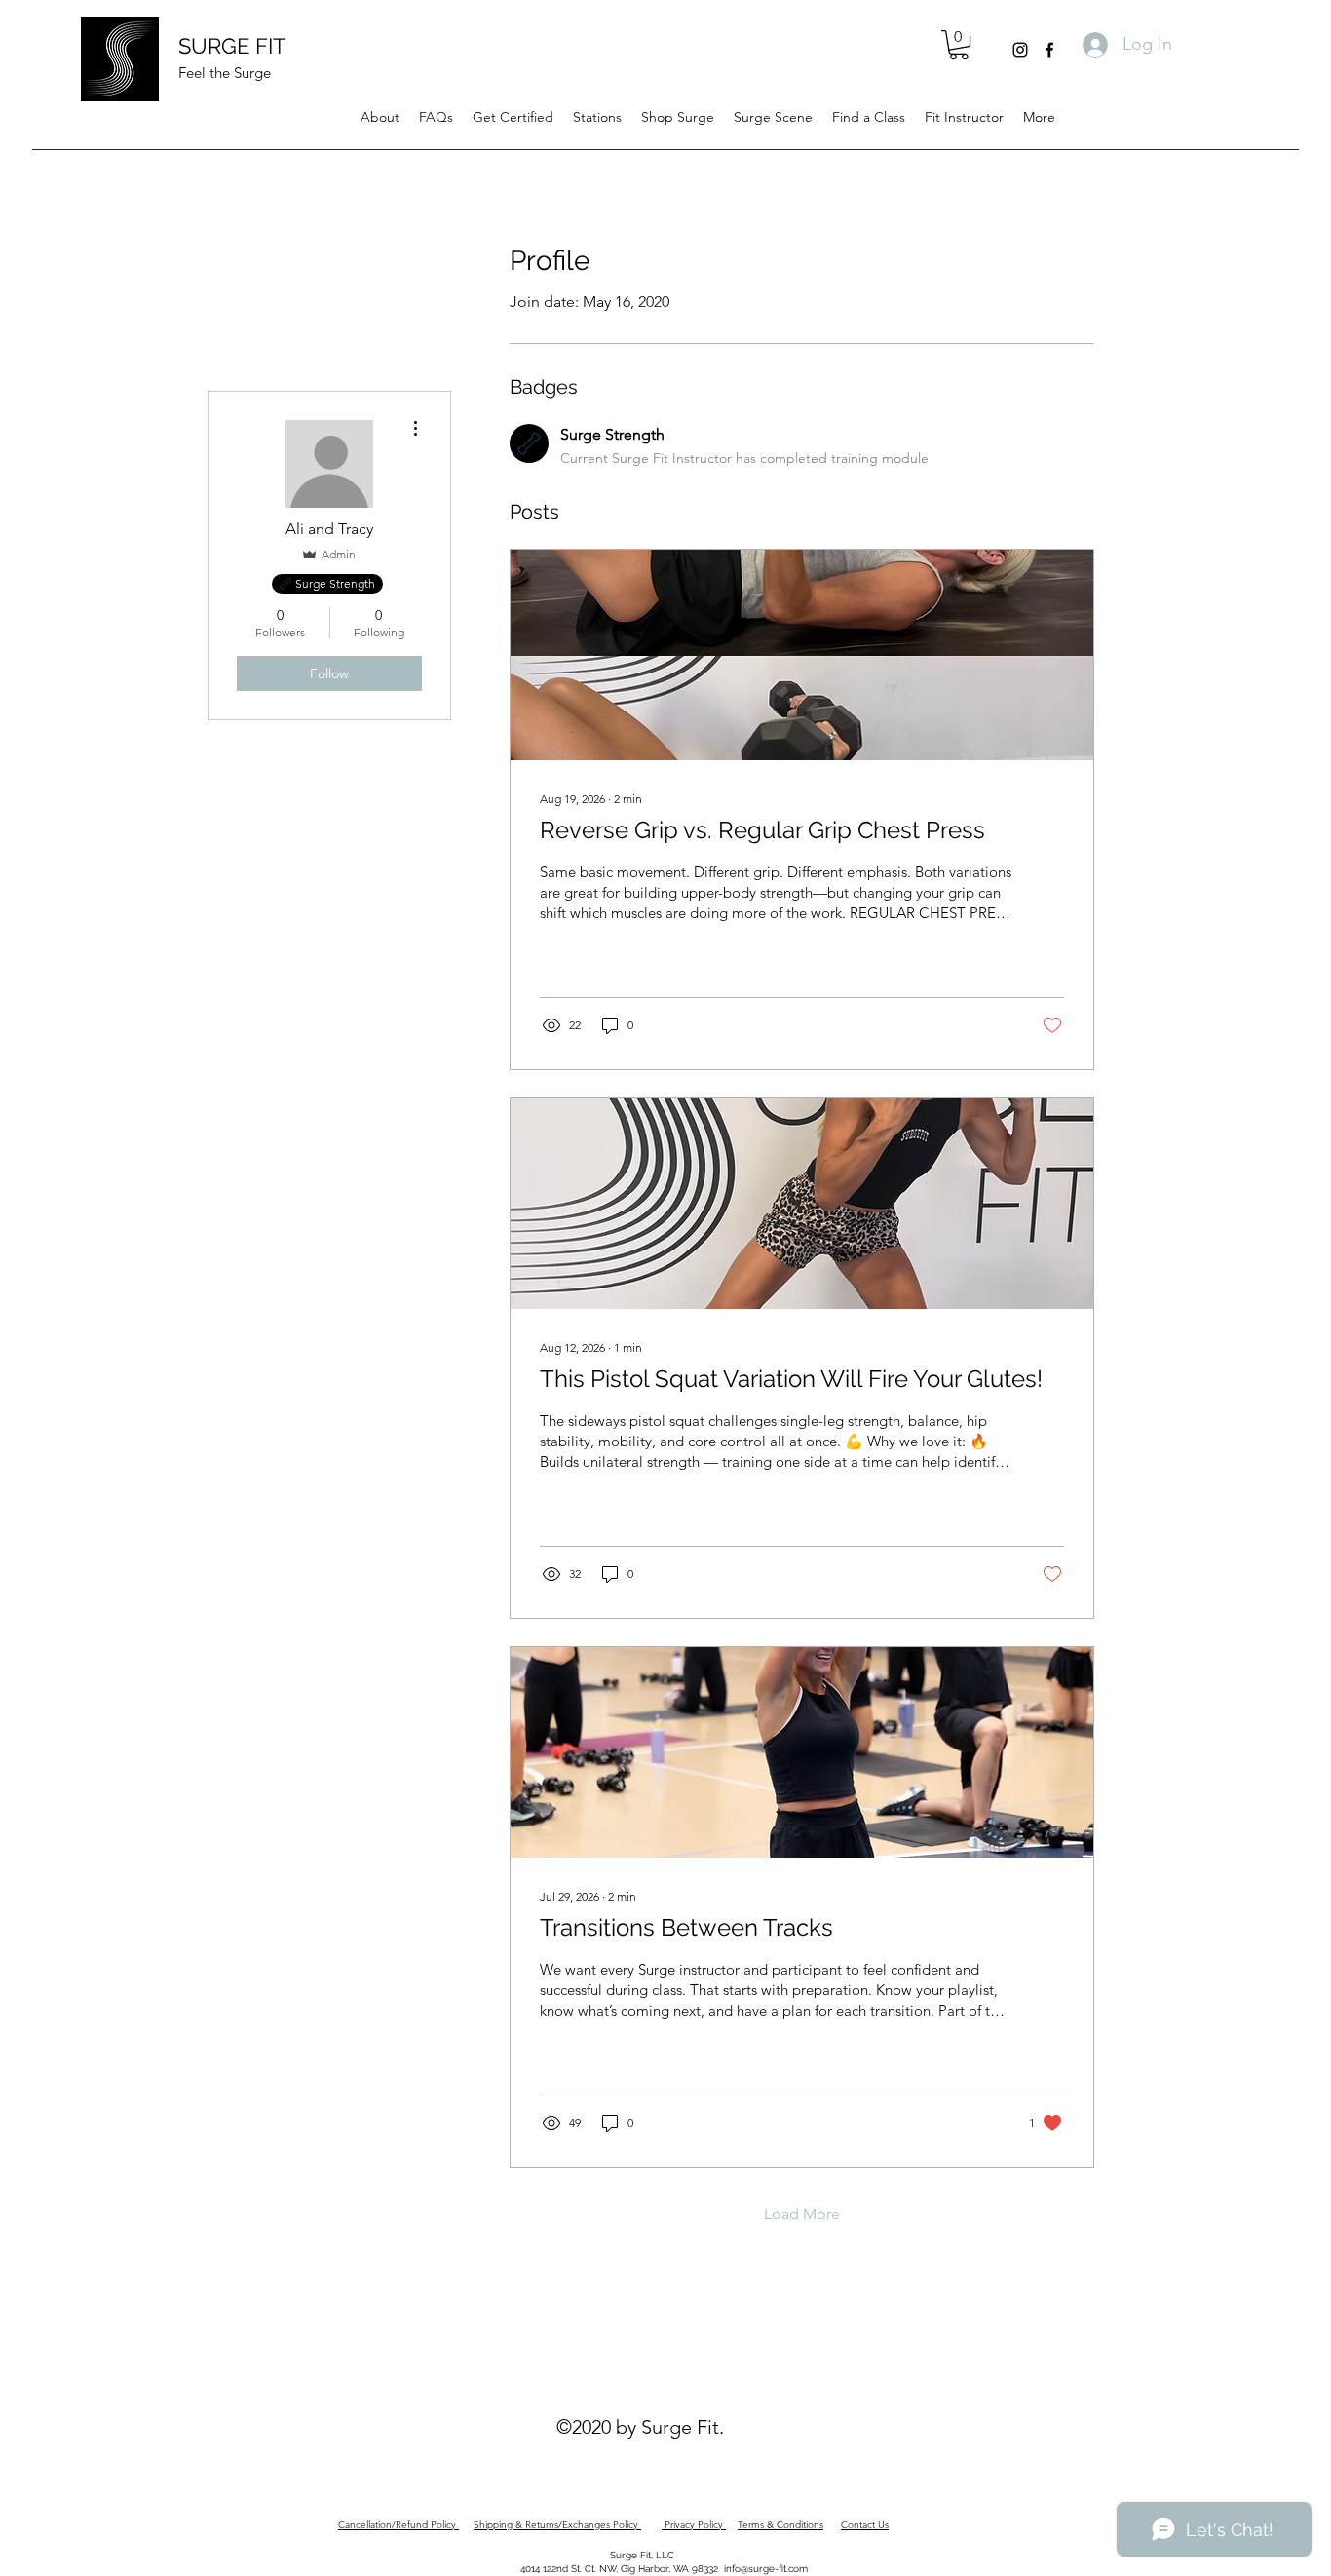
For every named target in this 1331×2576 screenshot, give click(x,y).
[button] (959, 45)
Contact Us (865, 2525)
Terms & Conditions (780, 2525)
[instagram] (1020, 50)
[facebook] (1049, 50)
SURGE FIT (232, 46)
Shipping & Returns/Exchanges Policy (557, 2525)
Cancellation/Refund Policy (399, 2525)
